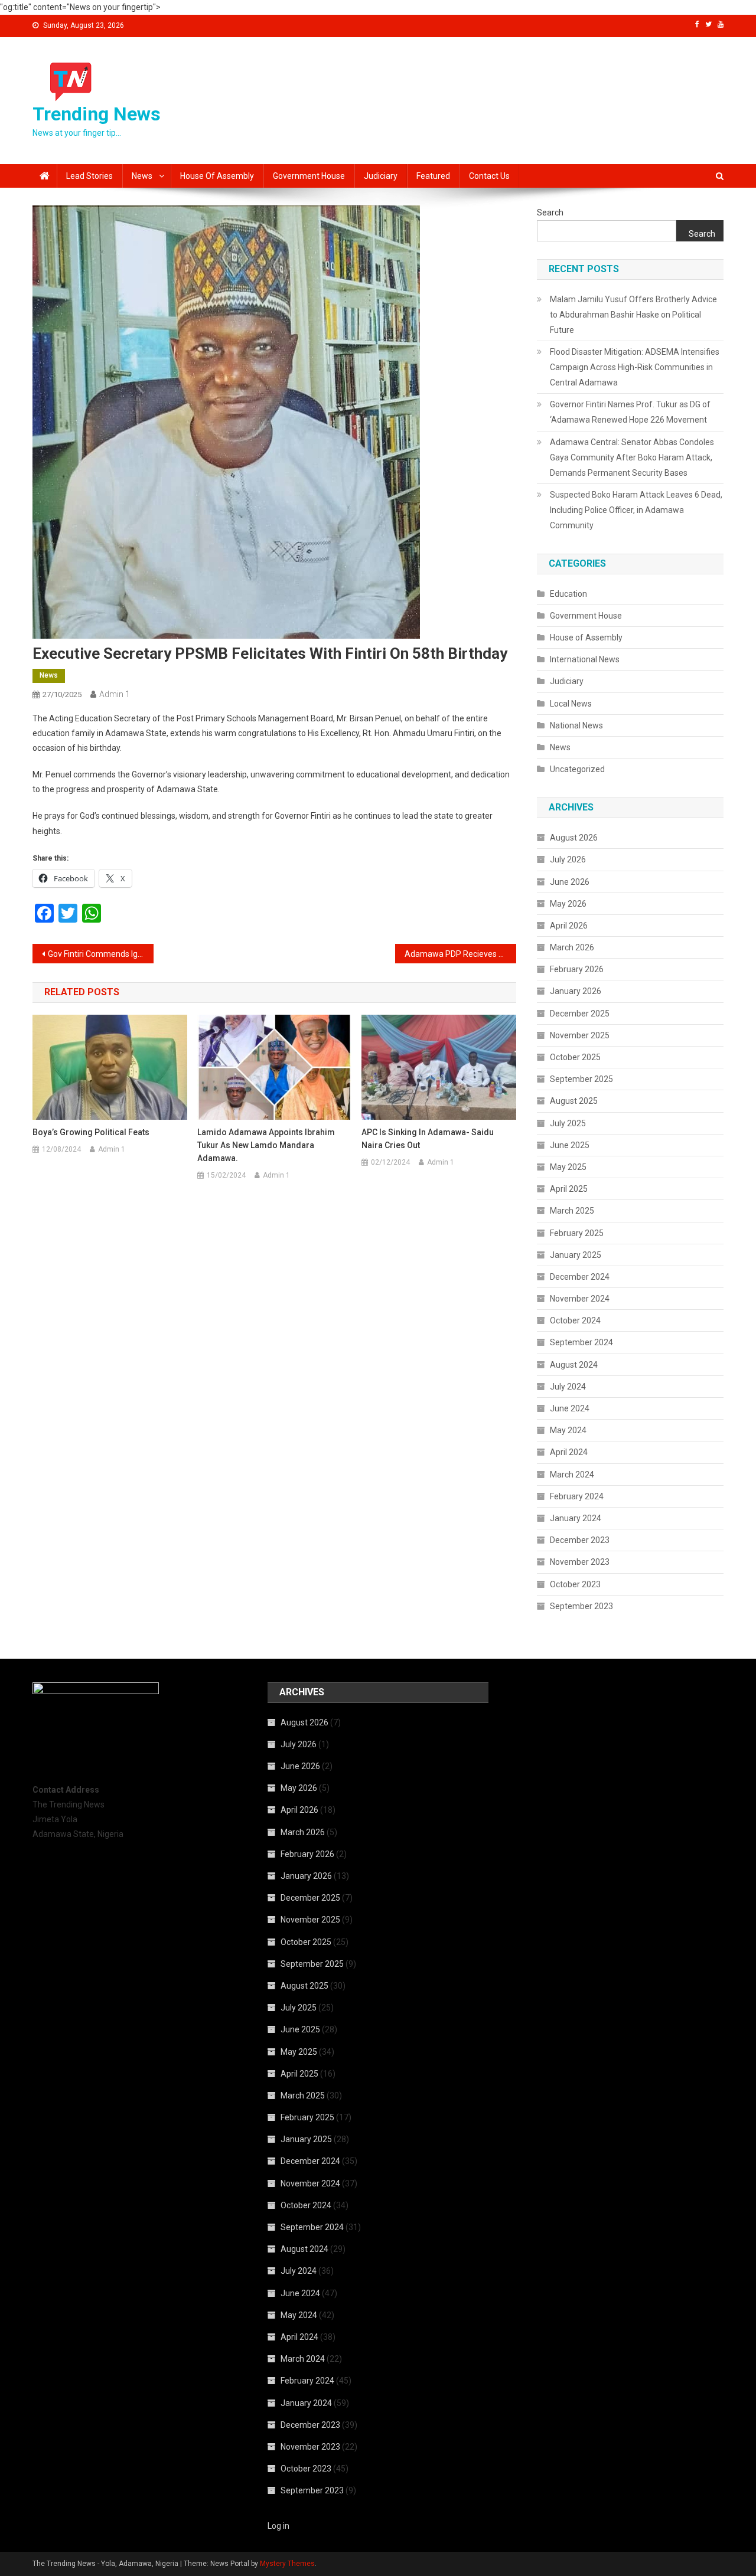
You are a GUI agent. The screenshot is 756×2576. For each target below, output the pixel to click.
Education (568, 594)
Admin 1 (115, 694)
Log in (278, 2526)
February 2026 (577, 969)
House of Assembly (217, 176)
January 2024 (576, 1518)
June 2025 (570, 1145)
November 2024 (580, 1299)
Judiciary (381, 176)
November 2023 (580, 1562)
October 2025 (575, 1057)
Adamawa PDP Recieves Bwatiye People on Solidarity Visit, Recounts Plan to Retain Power (460, 954)
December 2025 (580, 1014)
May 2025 (568, 1167)
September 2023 (581, 1606)
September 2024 (581, 1342)
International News (585, 659)
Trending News (97, 114)
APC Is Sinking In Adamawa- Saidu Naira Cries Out (428, 1139)
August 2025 (574, 1101)
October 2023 (575, 1584)
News (142, 176)
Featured (433, 176)
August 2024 (574, 1365)
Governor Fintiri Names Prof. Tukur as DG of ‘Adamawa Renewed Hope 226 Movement (630, 412)
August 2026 (574, 838)
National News (576, 725)
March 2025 (572, 1211)
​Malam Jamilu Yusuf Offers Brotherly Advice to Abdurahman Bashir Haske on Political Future (633, 315)
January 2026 (576, 991)
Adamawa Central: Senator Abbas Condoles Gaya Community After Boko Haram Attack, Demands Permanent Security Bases (632, 457)
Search (550, 213)
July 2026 (568, 859)
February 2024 (577, 1496)
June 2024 (570, 1408)
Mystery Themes (287, 2564)
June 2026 (570, 882)
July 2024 (568, 1387)
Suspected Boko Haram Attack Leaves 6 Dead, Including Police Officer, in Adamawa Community (636, 510)
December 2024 (580, 1277)
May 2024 (568, 1430)
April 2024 (569, 1452)
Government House (309, 176)
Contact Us (489, 176)
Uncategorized (577, 769)
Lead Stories (89, 176)
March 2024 (572, 1475)
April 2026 (569, 926)
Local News (571, 704)
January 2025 (576, 1255)
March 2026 (572, 947)
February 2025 (577, 1233)
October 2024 (575, 1320)
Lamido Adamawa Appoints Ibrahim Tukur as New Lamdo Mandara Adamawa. (266, 1145)
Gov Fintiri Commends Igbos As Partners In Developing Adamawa (101, 954)
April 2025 (569, 1189)
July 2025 (568, 1123)
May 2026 (568, 904)
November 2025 (580, 1035)
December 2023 (580, 1540)
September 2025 (581, 1079)
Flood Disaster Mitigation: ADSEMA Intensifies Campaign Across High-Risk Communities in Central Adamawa (635, 367)
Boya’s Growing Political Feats (91, 1132)
